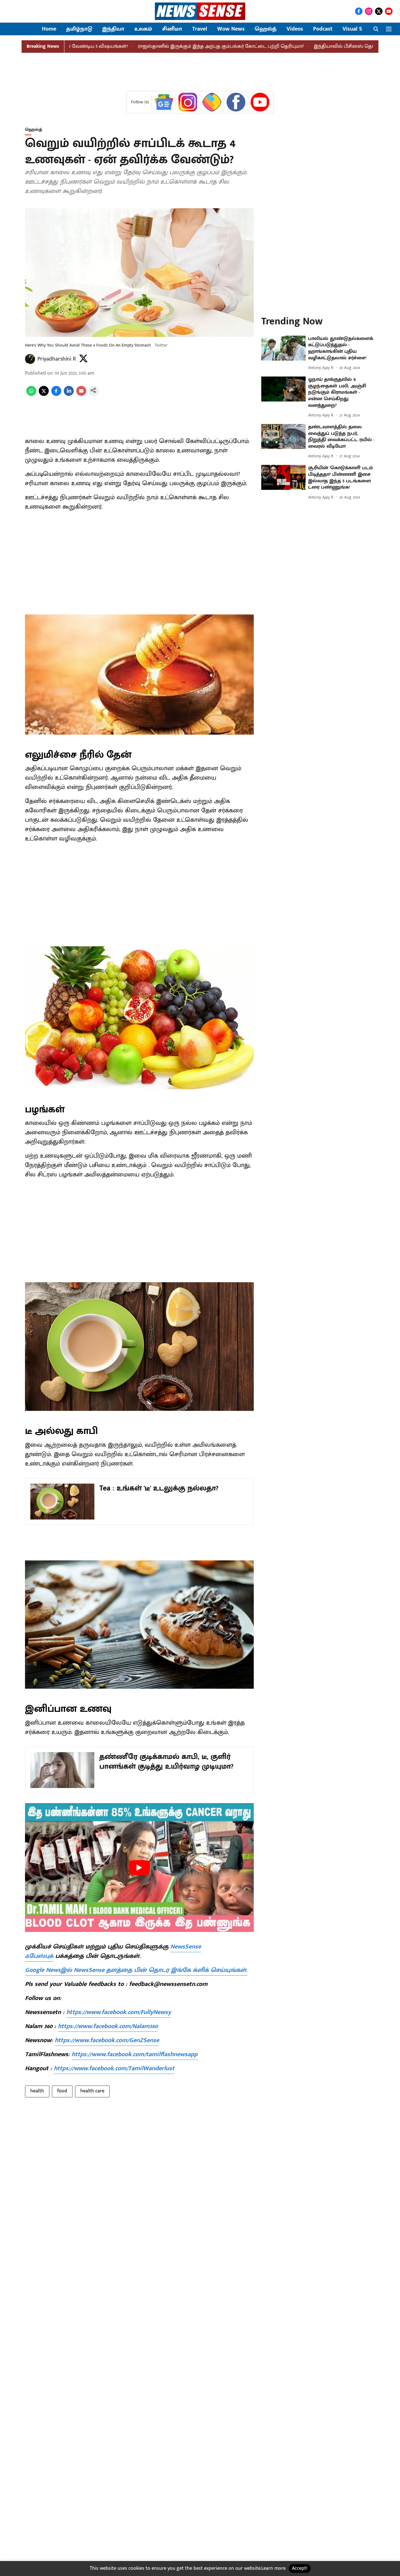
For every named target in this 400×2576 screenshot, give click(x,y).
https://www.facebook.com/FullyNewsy (119, 2012)
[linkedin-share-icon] (69, 394)
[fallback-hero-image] (283, 348)
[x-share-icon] (44, 394)
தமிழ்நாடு (79, 29)
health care (92, 2091)
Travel (200, 29)
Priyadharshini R (57, 359)
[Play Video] (139, 1868)
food (62, 2091)
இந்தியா (113, 29)
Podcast (323, 29)
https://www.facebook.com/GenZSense (107, 2040)
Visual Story (357, 29)
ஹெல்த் (266, 29)
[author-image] (30, 359)
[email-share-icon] (81, 394)
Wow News (231, 29)
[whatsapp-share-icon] (31, 394)
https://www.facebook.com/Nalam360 (108, 2026)
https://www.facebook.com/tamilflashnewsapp (135, 2054)
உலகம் (143, 29)
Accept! (300, 2568)
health (37, 2091)
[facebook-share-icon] (56, 394)
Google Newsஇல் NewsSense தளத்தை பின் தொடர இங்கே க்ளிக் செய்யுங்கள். (136, 1970)
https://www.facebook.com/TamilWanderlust (114, 2068)
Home (49, 29)
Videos (295, 29)
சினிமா (172, 29)
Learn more (273, 2568)
